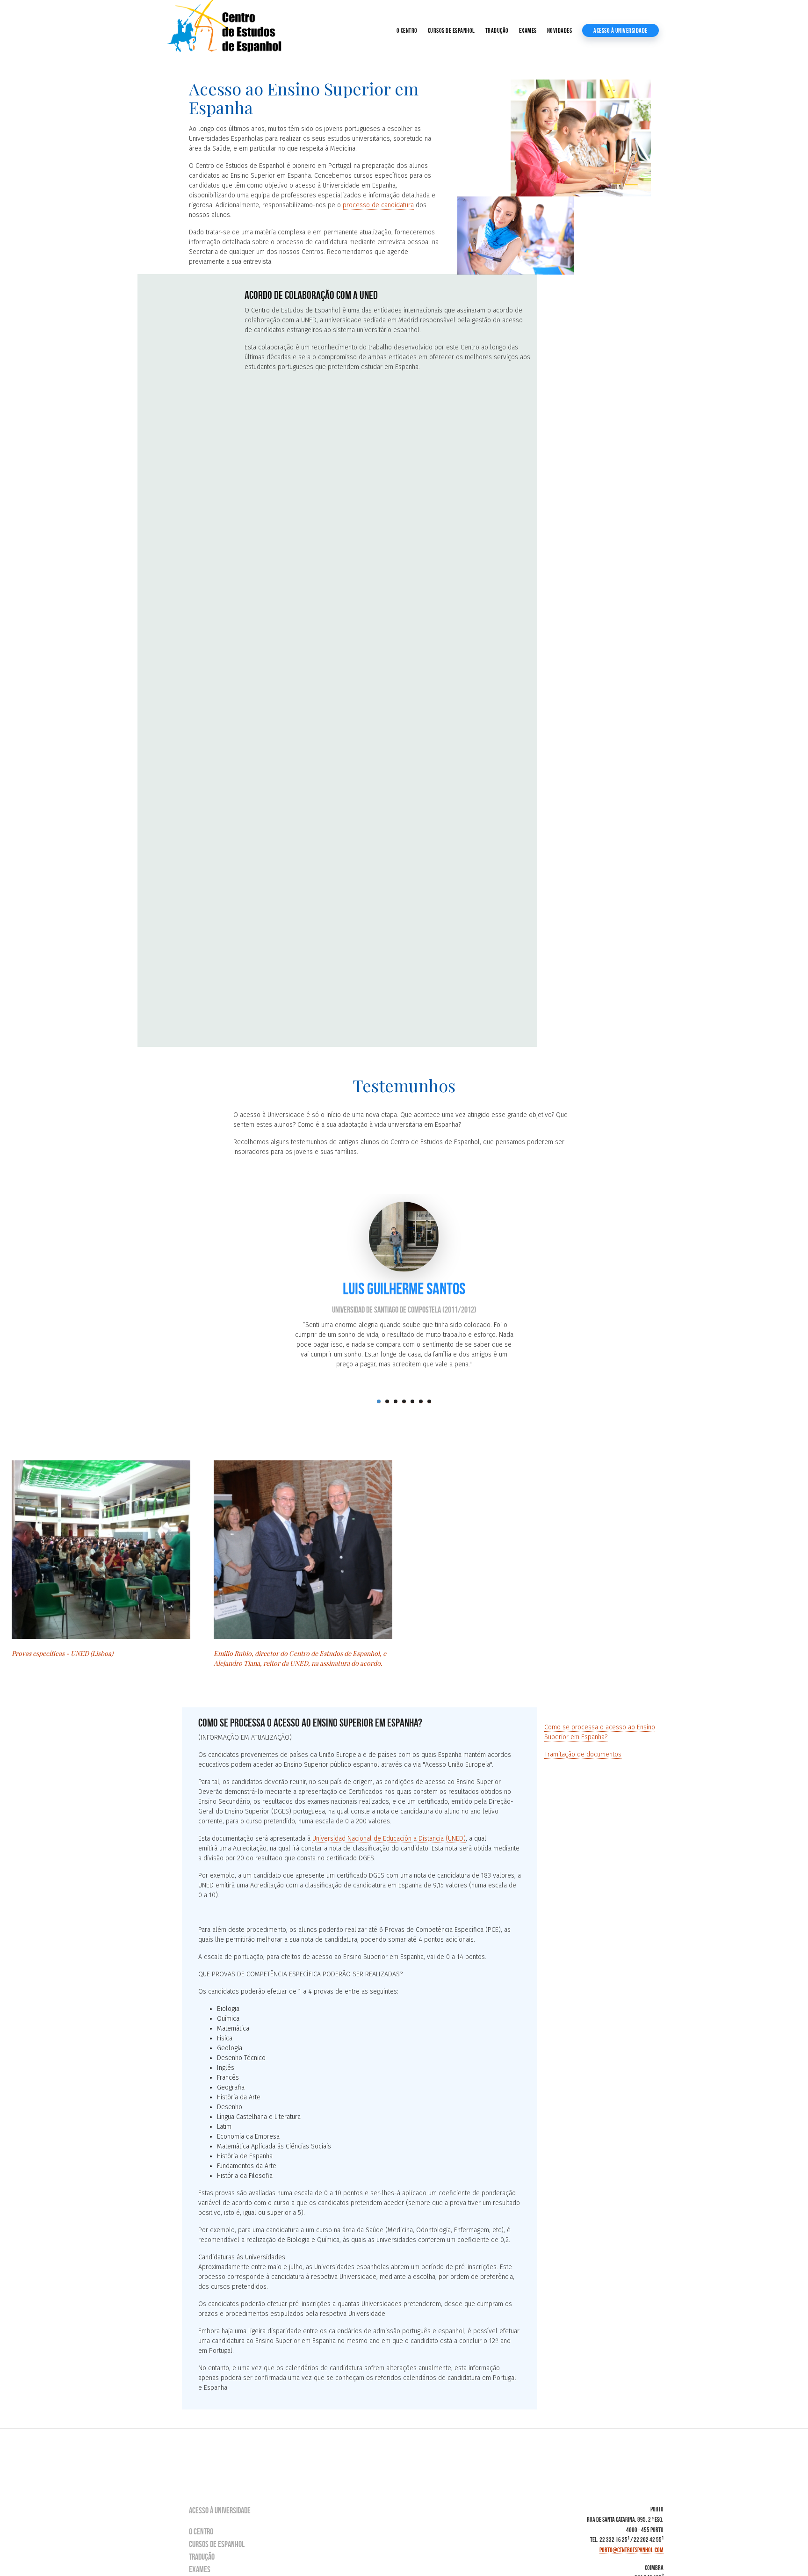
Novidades (560, 30)
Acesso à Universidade (620, 30)
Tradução (497, 30)
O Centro (407, 30)
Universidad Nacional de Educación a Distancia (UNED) (389, 1839)
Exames (528, 30)
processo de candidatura (378, 205)
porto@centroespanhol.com (631, 2550)
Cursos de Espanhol (451, 30)
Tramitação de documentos (583, 1754)
